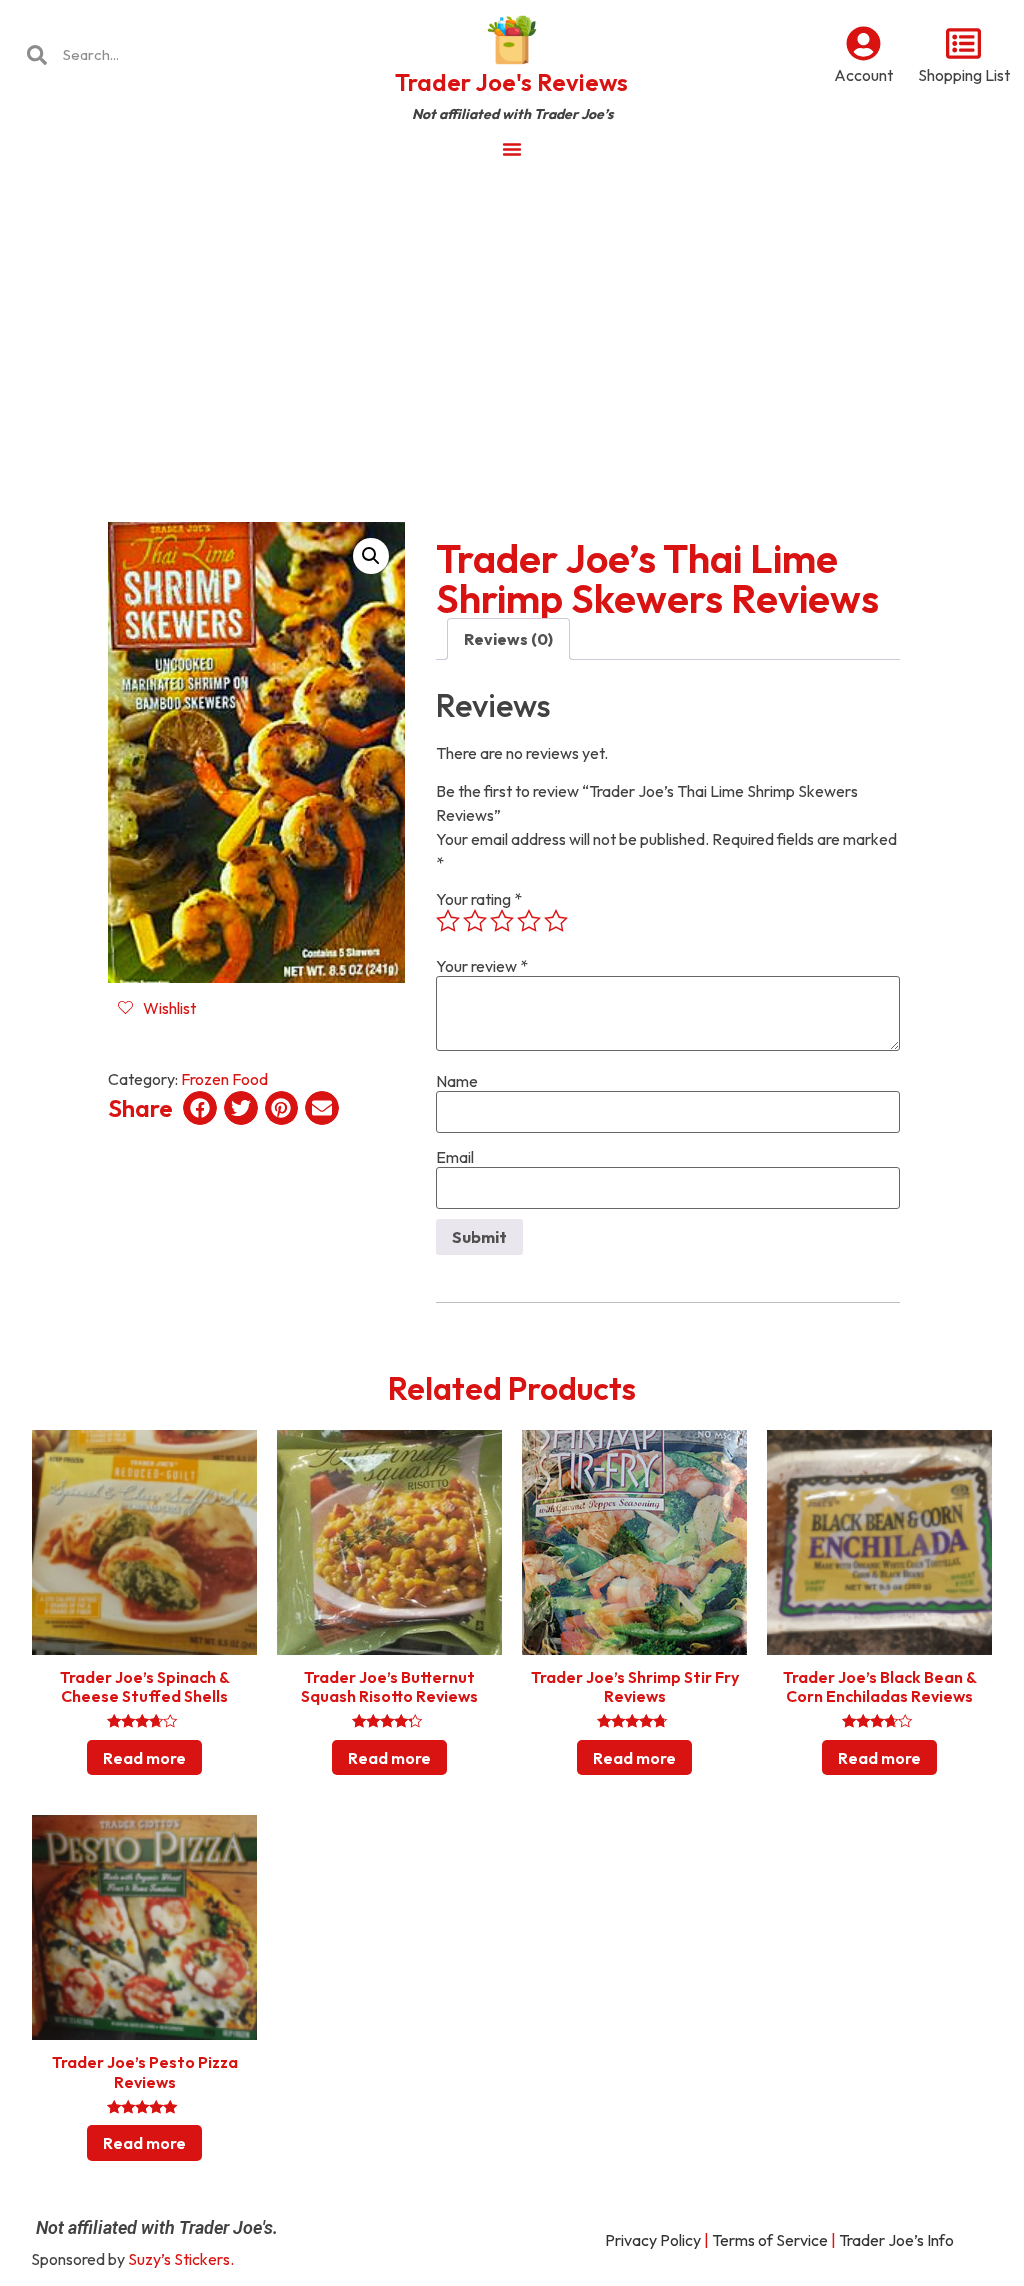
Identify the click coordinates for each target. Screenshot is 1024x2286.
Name (457, 1081)
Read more (144, 1758)
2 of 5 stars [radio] (475, 921)
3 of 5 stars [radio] (502, 921)
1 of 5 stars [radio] (448, 921)
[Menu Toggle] (512, 149)
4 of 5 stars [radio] (529, 921)
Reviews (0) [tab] (508, 639)
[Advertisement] (512, 324)
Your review (482, 966)
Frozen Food (224, 1079)
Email (455, 1157)
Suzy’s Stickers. (181, 2259)
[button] (371, 556)
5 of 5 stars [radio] (556, 921)
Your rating (479, 899)
